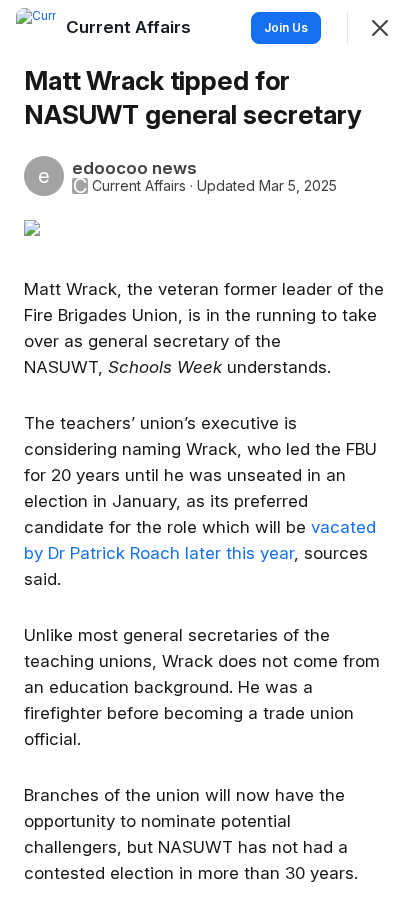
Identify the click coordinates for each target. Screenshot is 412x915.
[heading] (130, 27)
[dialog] (206, 457)
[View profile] (36, 28)
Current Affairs (139, 186)
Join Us (286, 27)
